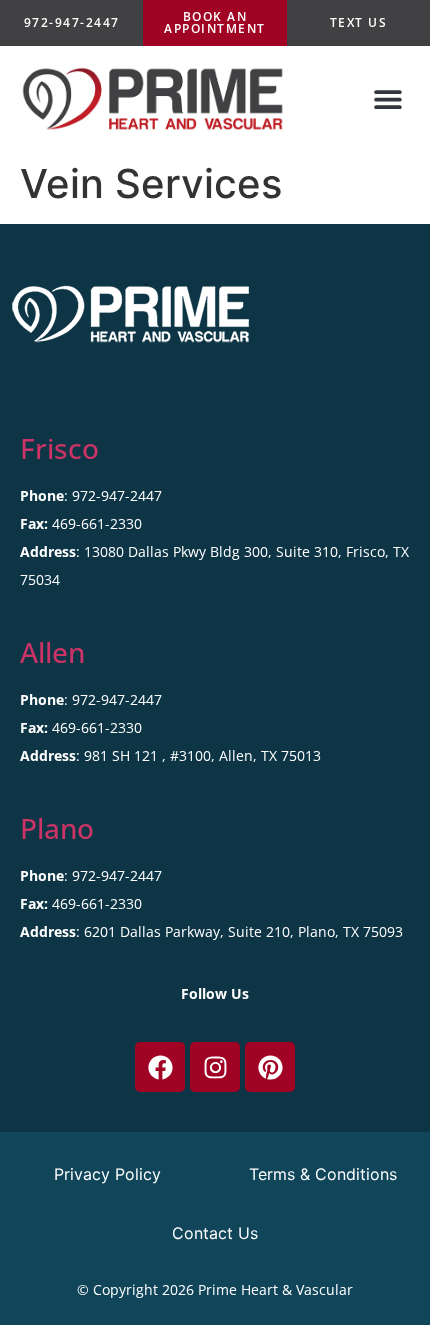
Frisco (59, 448)
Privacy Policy (107, 1174)
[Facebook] (160, 1067)
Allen (52, 652)
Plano (57, 828)
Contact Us (215, 1233)
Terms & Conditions (323, 1174)
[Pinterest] (270, 1067)
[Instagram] (215, 1067)
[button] (387, 99)
